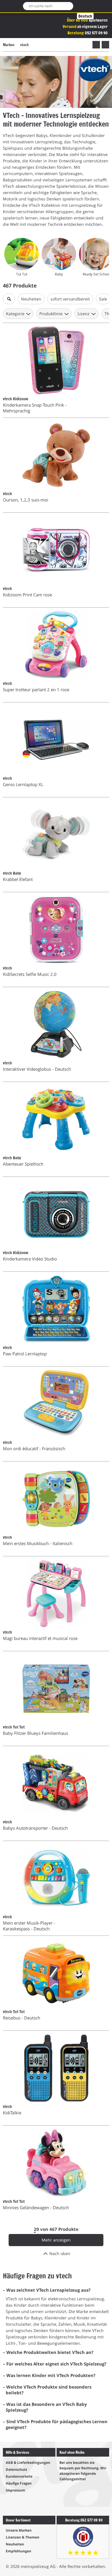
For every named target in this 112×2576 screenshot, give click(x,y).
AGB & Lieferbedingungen (28, 2463)
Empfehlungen (19, 2551)
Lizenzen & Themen (23, 2537)
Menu (7, 6)
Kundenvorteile (19, 2476)
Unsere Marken (19, 2530)
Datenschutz (17, 2469)
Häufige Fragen (19, 2483)
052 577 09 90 (96, 33)
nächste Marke (105, 45)
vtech (24, 45)
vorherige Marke (96, 45)
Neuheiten (15, 2544)
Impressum (16, 2490)
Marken (9, 45)
